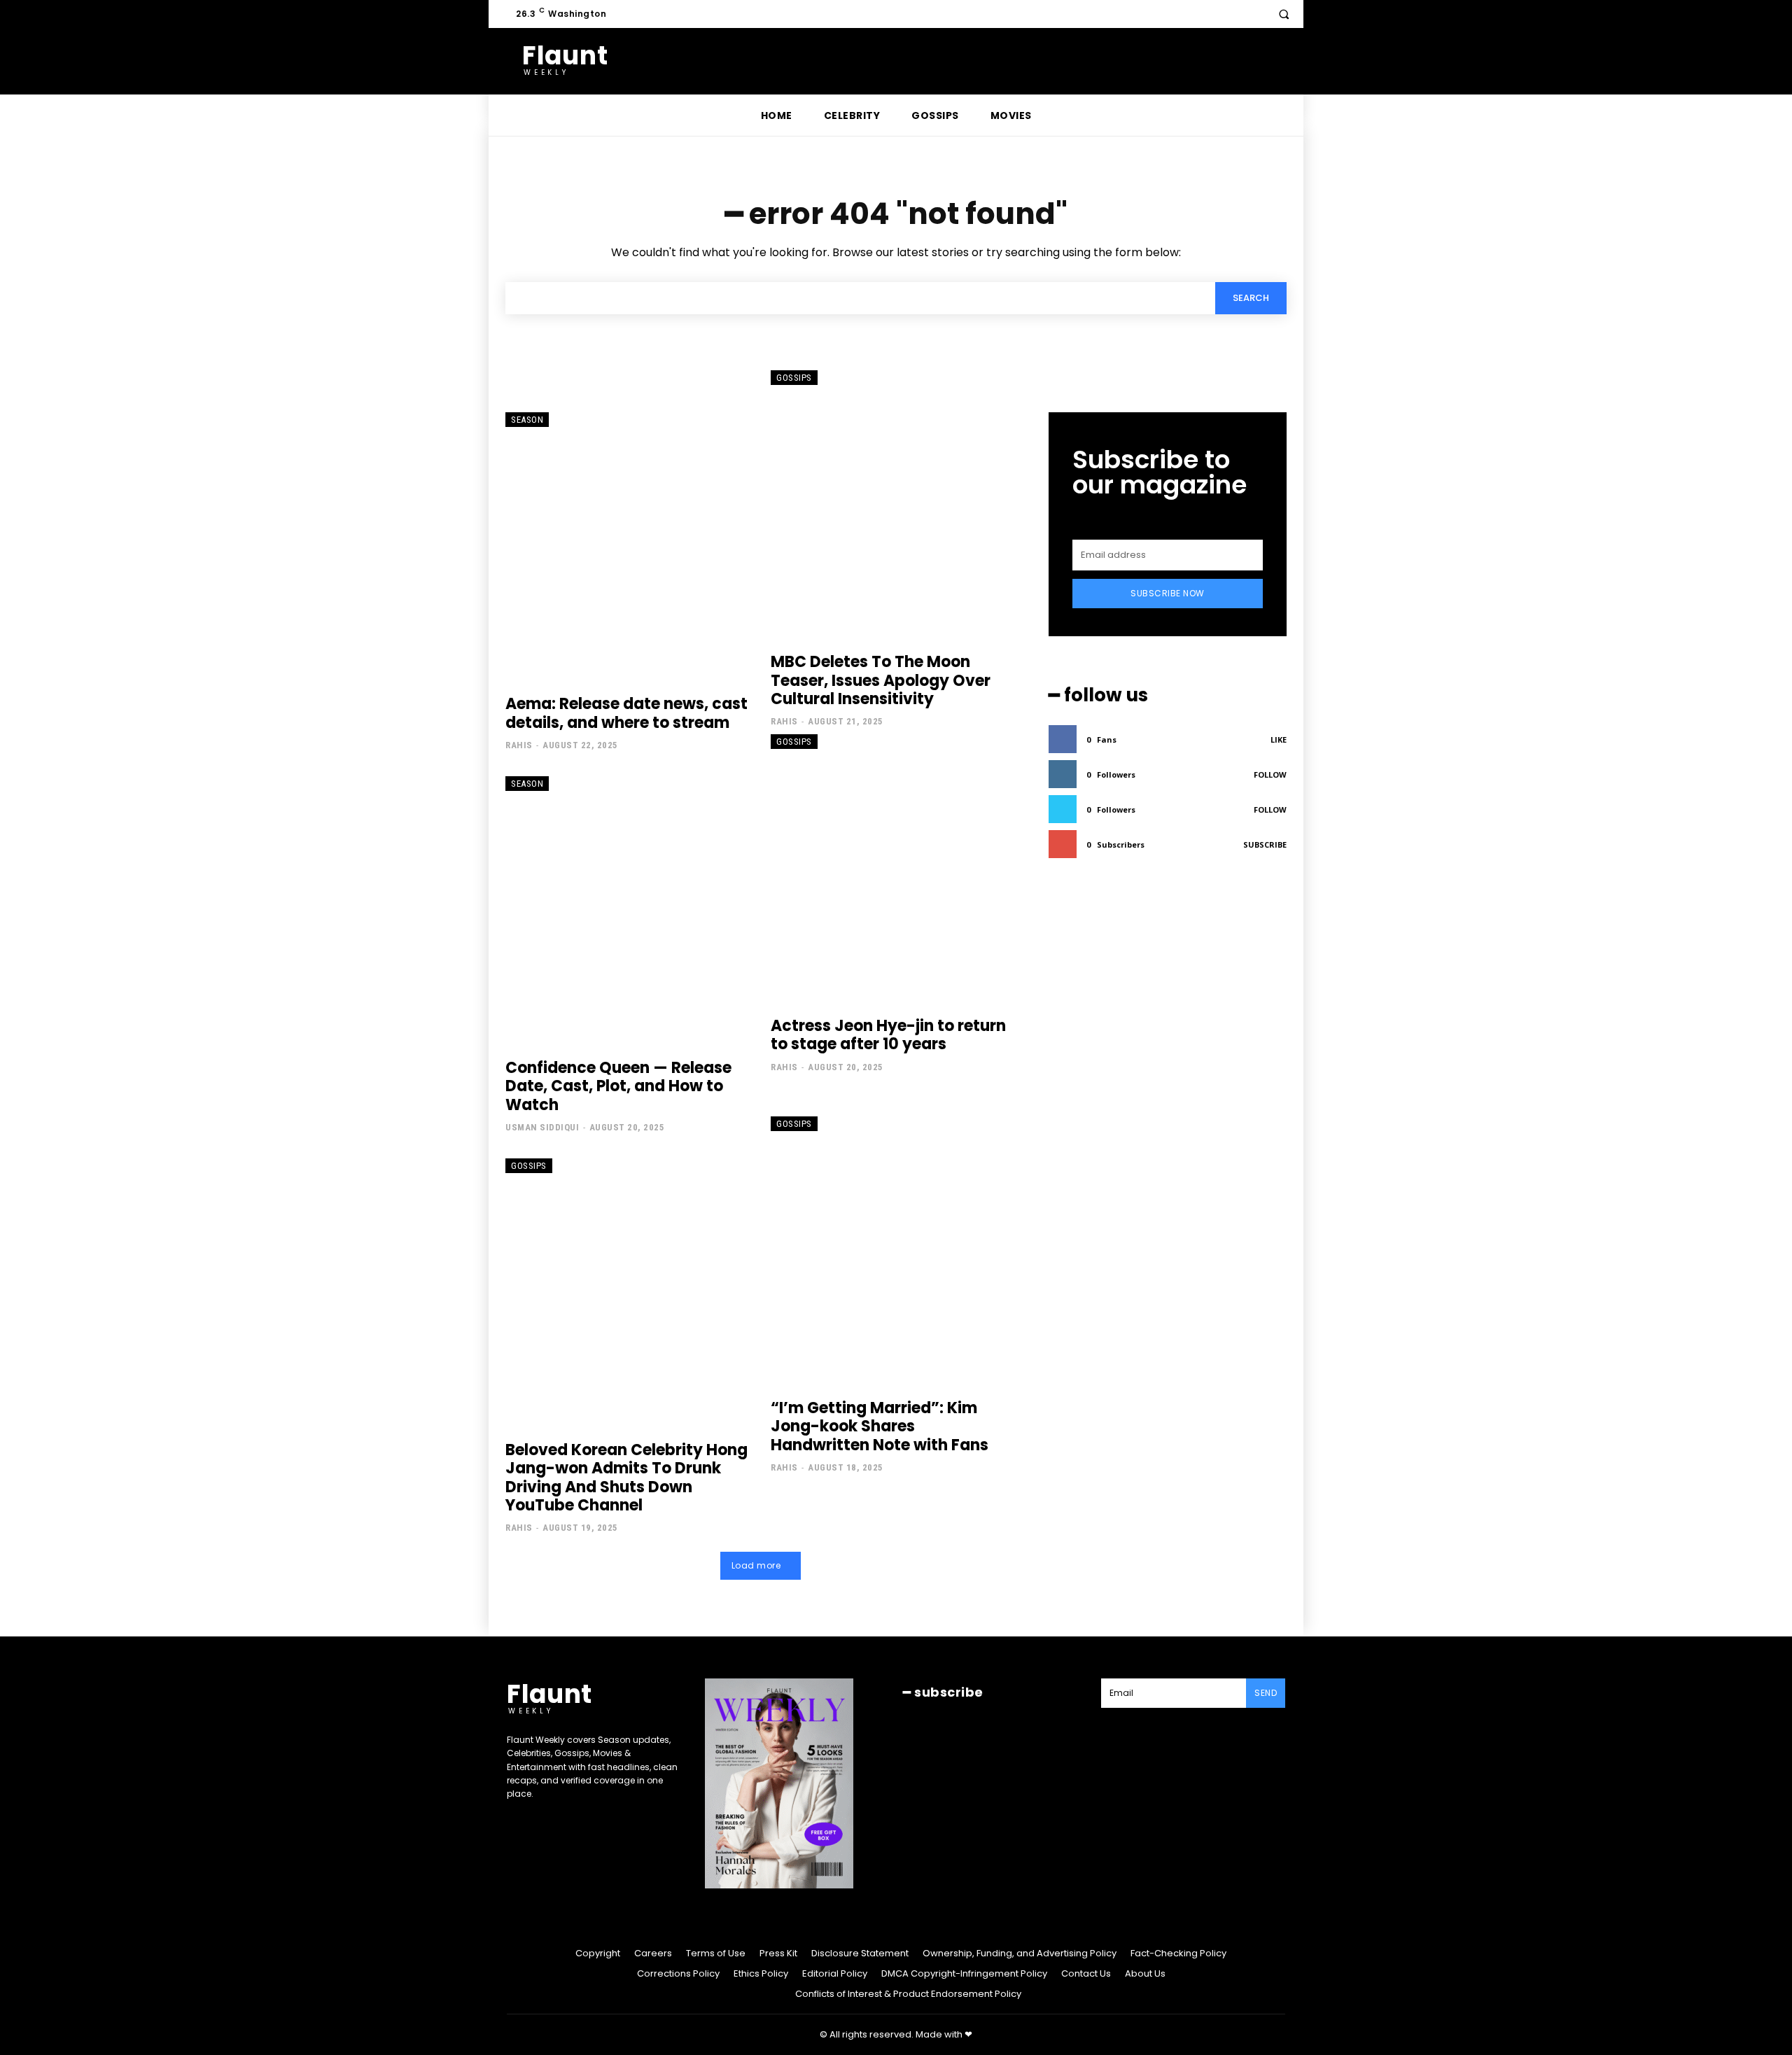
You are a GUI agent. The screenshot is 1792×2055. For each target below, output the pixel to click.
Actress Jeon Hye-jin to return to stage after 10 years (888, 1035)
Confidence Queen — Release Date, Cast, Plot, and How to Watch (618, 1086)
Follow (1270, 774)
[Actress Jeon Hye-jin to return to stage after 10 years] (893, 869)
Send (1266, 1693)
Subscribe (1265, 844)
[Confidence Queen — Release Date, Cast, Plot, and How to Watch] (628, 911)
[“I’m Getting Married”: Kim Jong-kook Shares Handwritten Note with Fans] (893, 1251)
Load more (756, 1565)
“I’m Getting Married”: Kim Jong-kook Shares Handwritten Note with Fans (880, 1426)
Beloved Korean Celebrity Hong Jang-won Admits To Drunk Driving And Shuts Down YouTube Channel (626, 1478)
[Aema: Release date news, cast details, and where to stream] (628, 547)
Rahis (519, 745)
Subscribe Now (1168, 593)
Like (1279, 739)
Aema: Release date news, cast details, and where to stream (626, 713)
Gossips (794, 378)
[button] (1284, 14)
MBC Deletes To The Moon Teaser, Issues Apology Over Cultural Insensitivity (881, 680)
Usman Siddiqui (542, 1127)
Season (527, 420)
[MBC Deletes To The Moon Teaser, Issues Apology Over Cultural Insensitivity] (893, 505)
